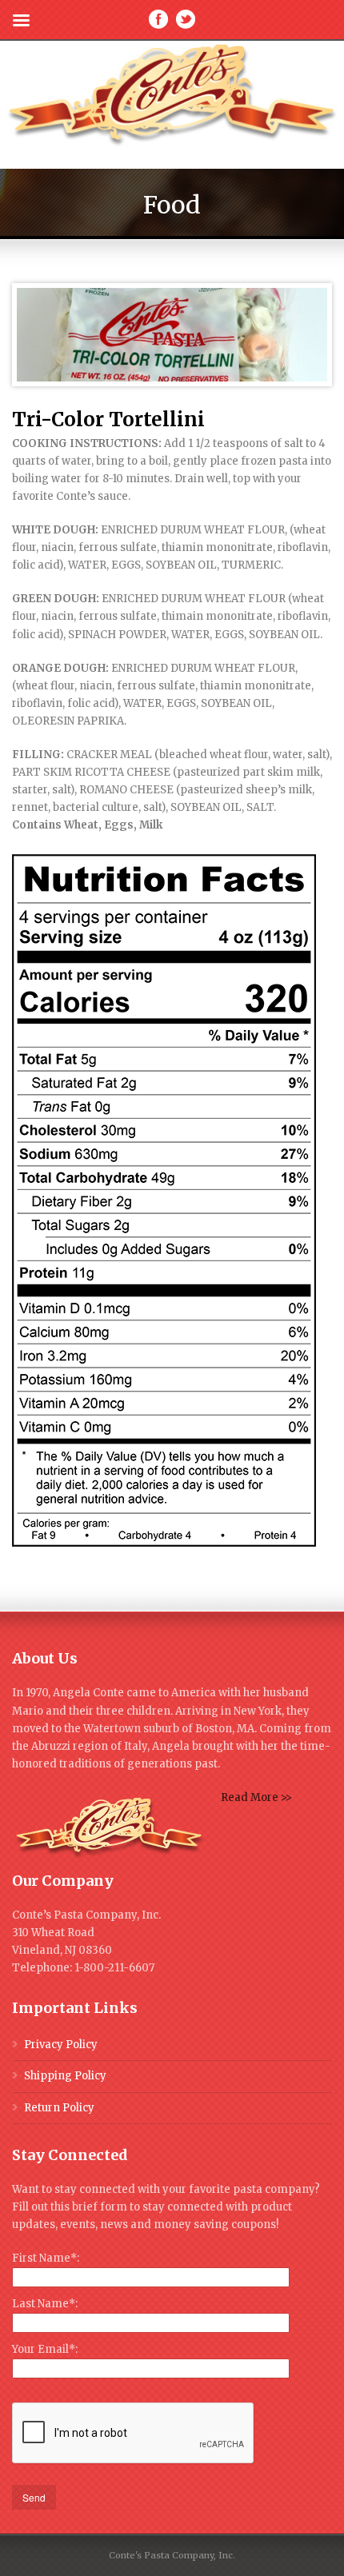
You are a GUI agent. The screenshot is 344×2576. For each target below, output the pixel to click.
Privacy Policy (61, 2045)
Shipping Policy (65, 2076)
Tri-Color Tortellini (108, 419)
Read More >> (256, 1797)
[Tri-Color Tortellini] (172, 335)
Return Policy (59, 2108)
